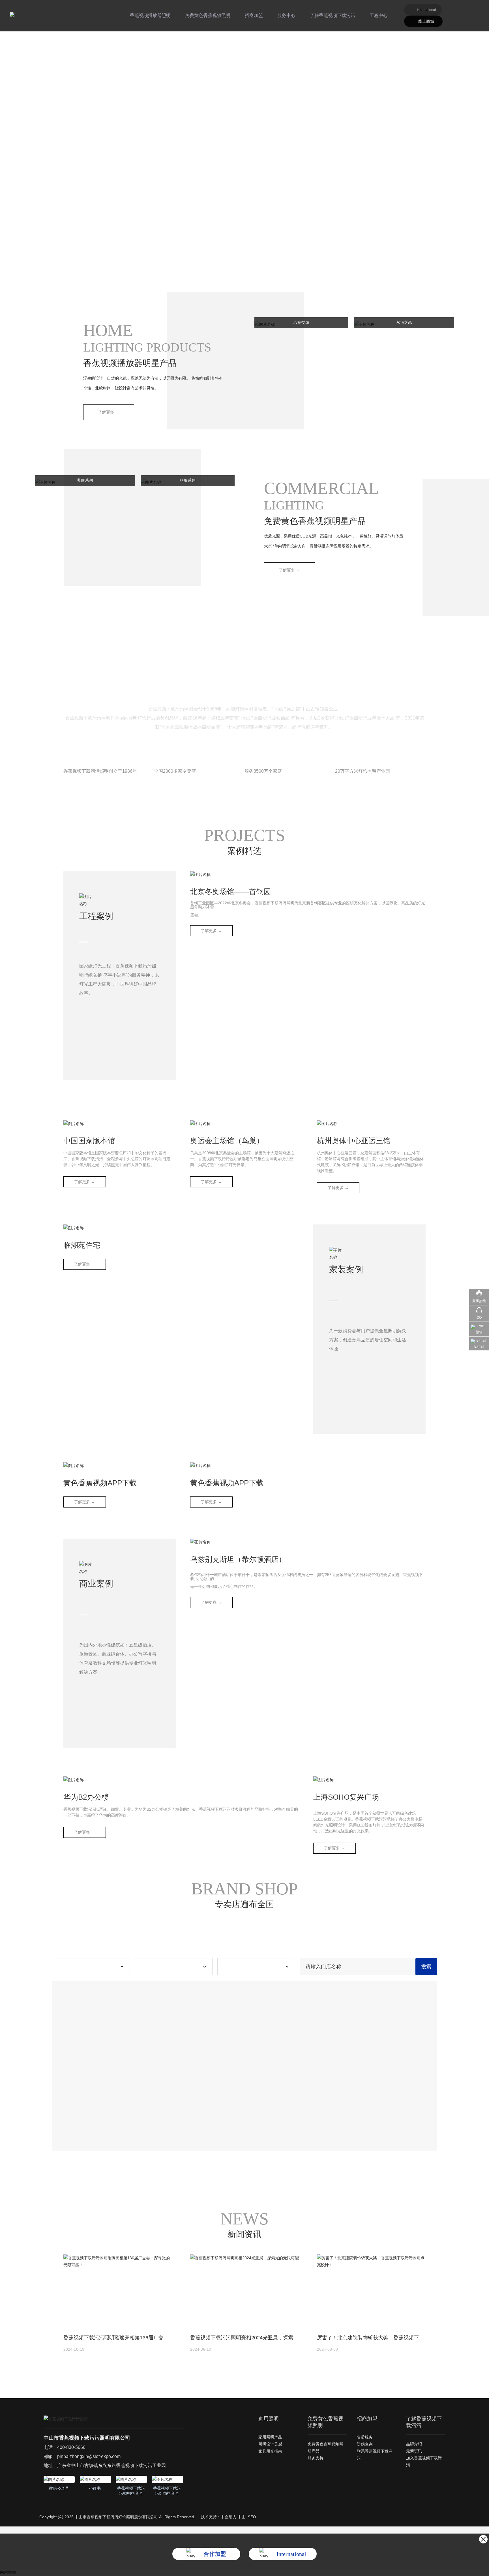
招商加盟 (254, 15)
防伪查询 (365, 2444)
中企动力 (229, 2517)
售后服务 (365, 2437)
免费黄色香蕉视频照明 (208, 15)
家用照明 (269, 2419)
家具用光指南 (270, 2451)
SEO (252, 2517)
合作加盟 (215, 2554)
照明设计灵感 (270, 2444)
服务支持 (316, 2458)
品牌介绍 (414, 2444)
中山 (242, 2517)
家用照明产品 (270, 2437)
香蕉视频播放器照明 (150, 15)
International (426, 10)
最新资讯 (414, 2451)
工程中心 (379, 15)
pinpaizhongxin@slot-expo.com (89, 2456)
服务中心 (286, 15)
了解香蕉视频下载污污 (333, 15)
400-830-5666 (71, 2447)
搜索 (426, 1967)
